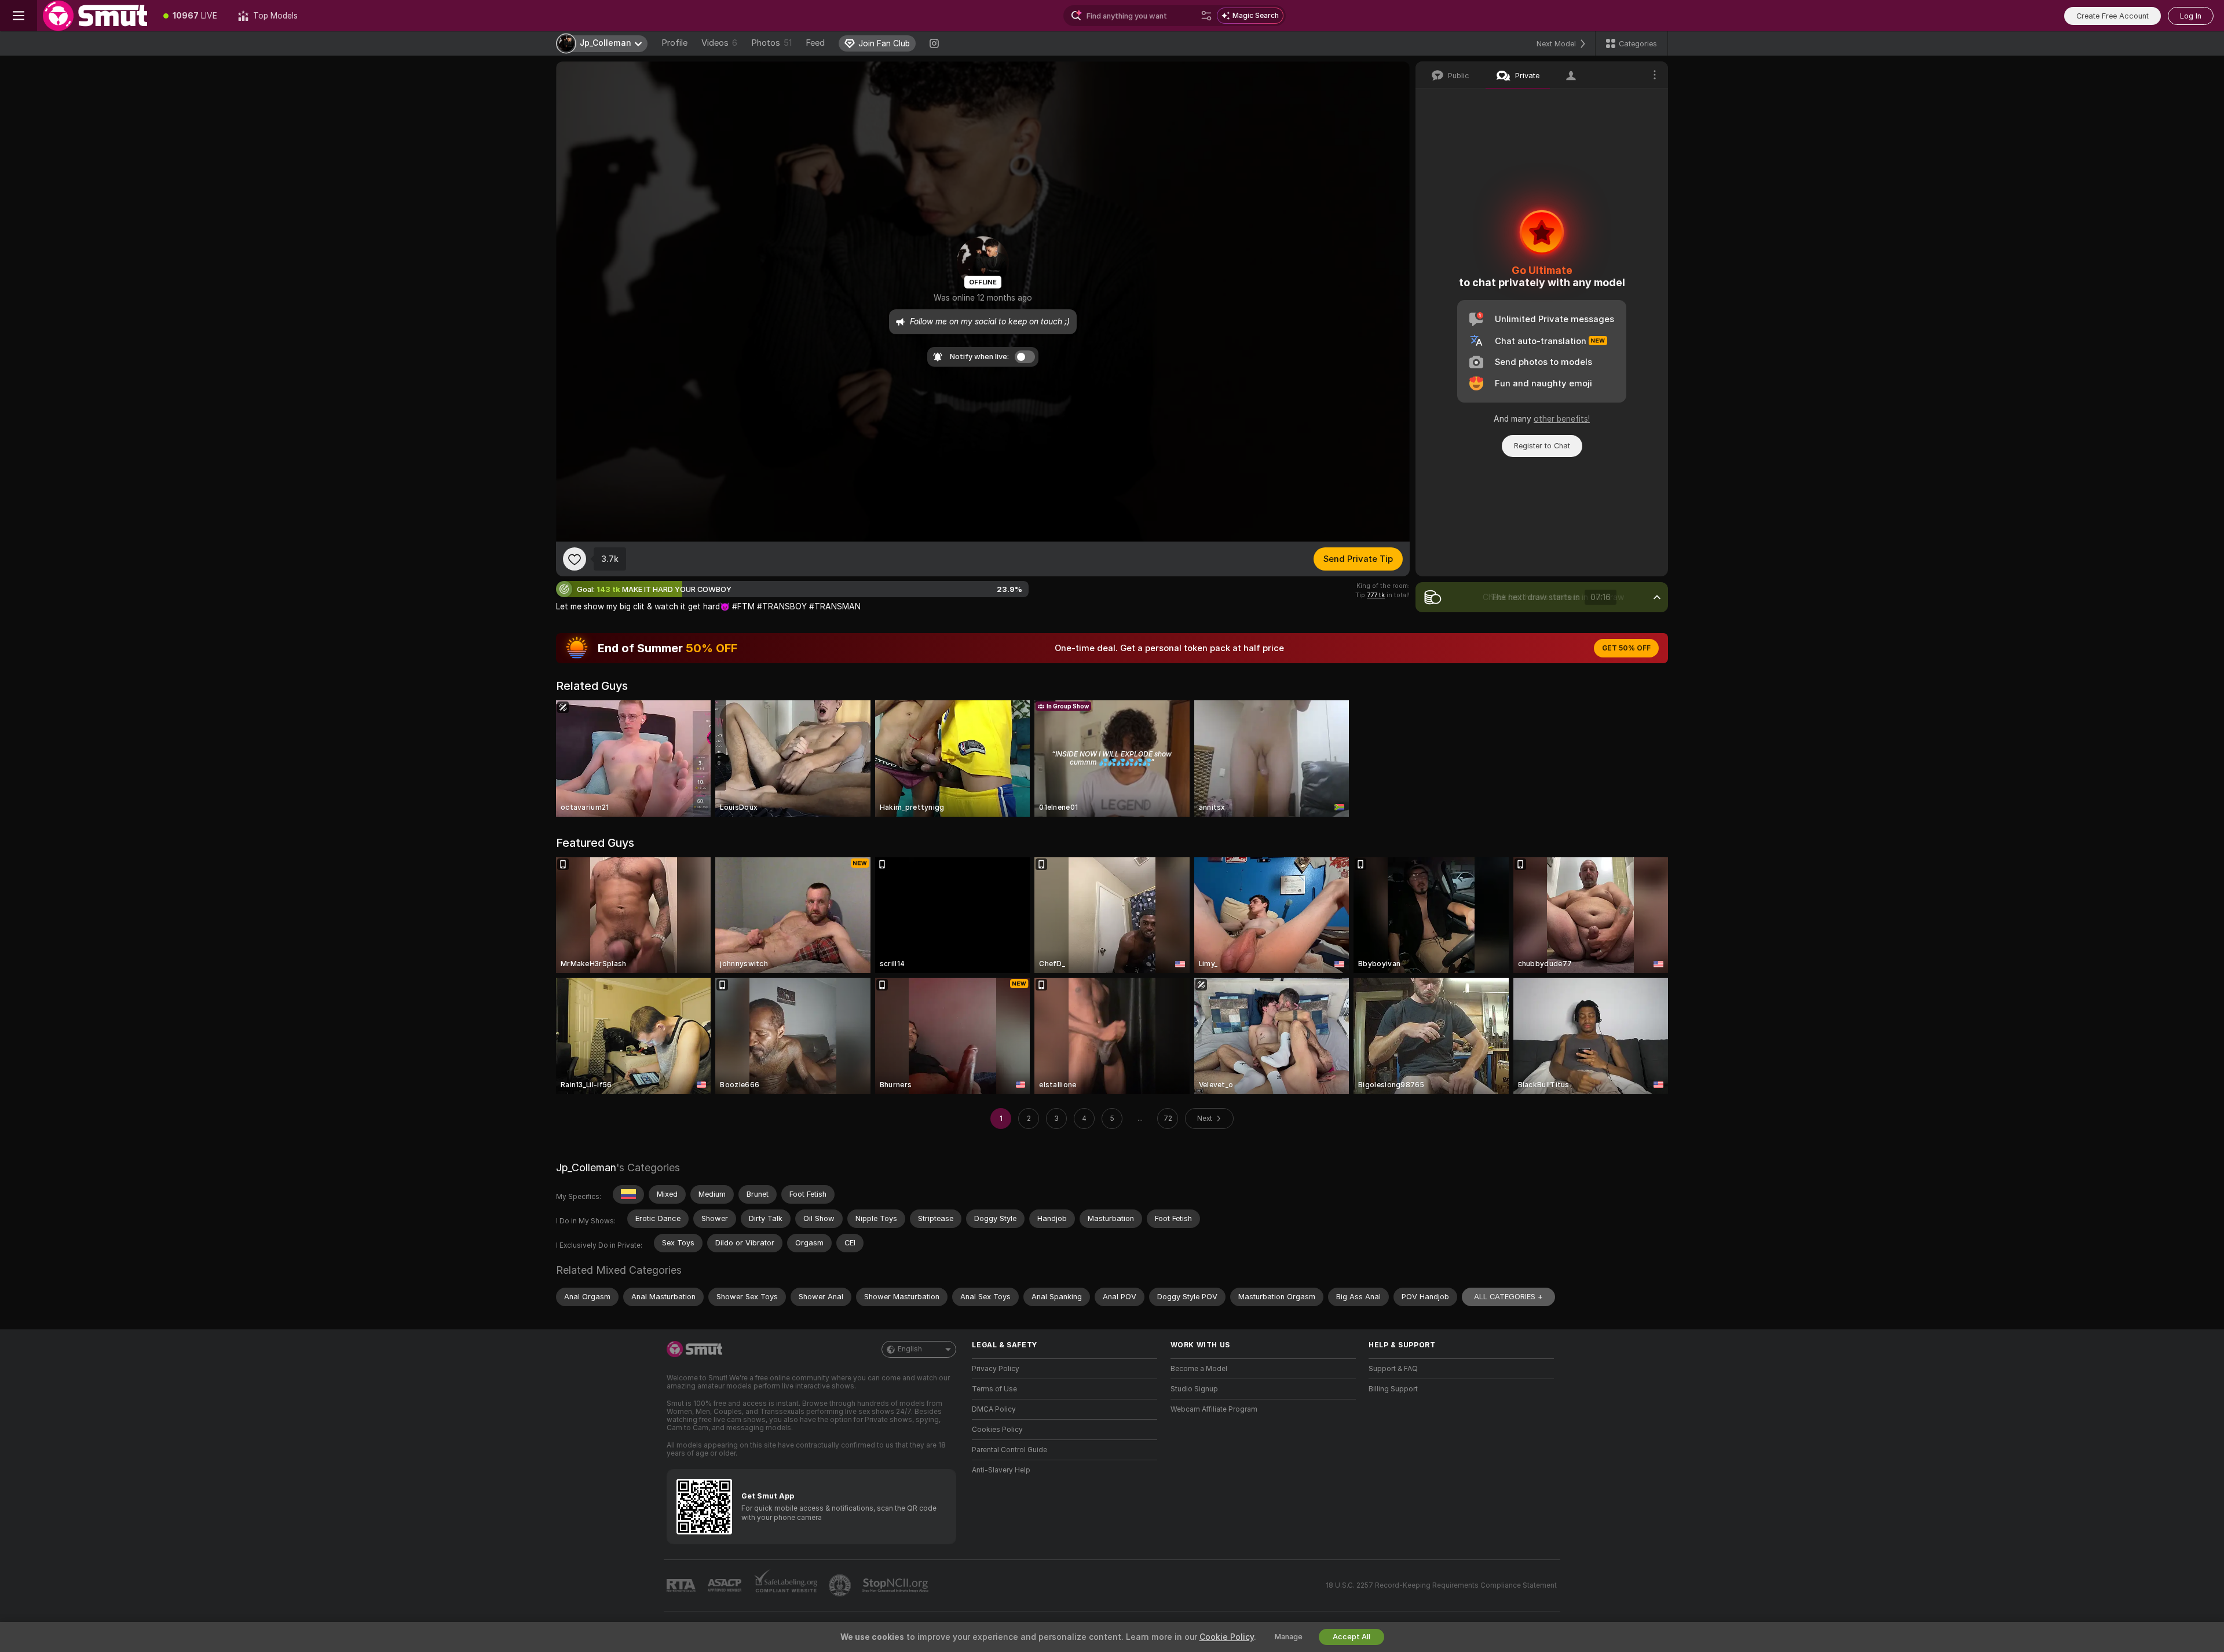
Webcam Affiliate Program (1214, 1409)
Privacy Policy (996, 1369)
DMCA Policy (994, 1409)
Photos (771, 43)
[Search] (1206, 16)
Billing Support (1393, 1389)
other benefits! (1562, 419)
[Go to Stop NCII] (897, 1585)
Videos (719, 43)
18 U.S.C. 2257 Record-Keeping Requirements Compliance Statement (1441, 1585)
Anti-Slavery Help (1001, 1470)
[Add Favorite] (575, 559)
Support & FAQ (1393, 1369)
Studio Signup (1194, 1389)
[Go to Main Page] (95, 16)
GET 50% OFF (1626, 648)
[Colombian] (628, 1194)
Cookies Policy (997, 1430)
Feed (815, 43)
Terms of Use (994, 1389)
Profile (674, 43)
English (910, 1349)
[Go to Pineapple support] (841, 1585)
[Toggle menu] (19, 16)
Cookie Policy (1227, 1637)
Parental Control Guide (1009, 1450)
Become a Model (1199, 1369)
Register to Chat (1542, 446)
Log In (2191, 16)
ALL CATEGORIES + (1508, 1297)
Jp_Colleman (586, 1167)
